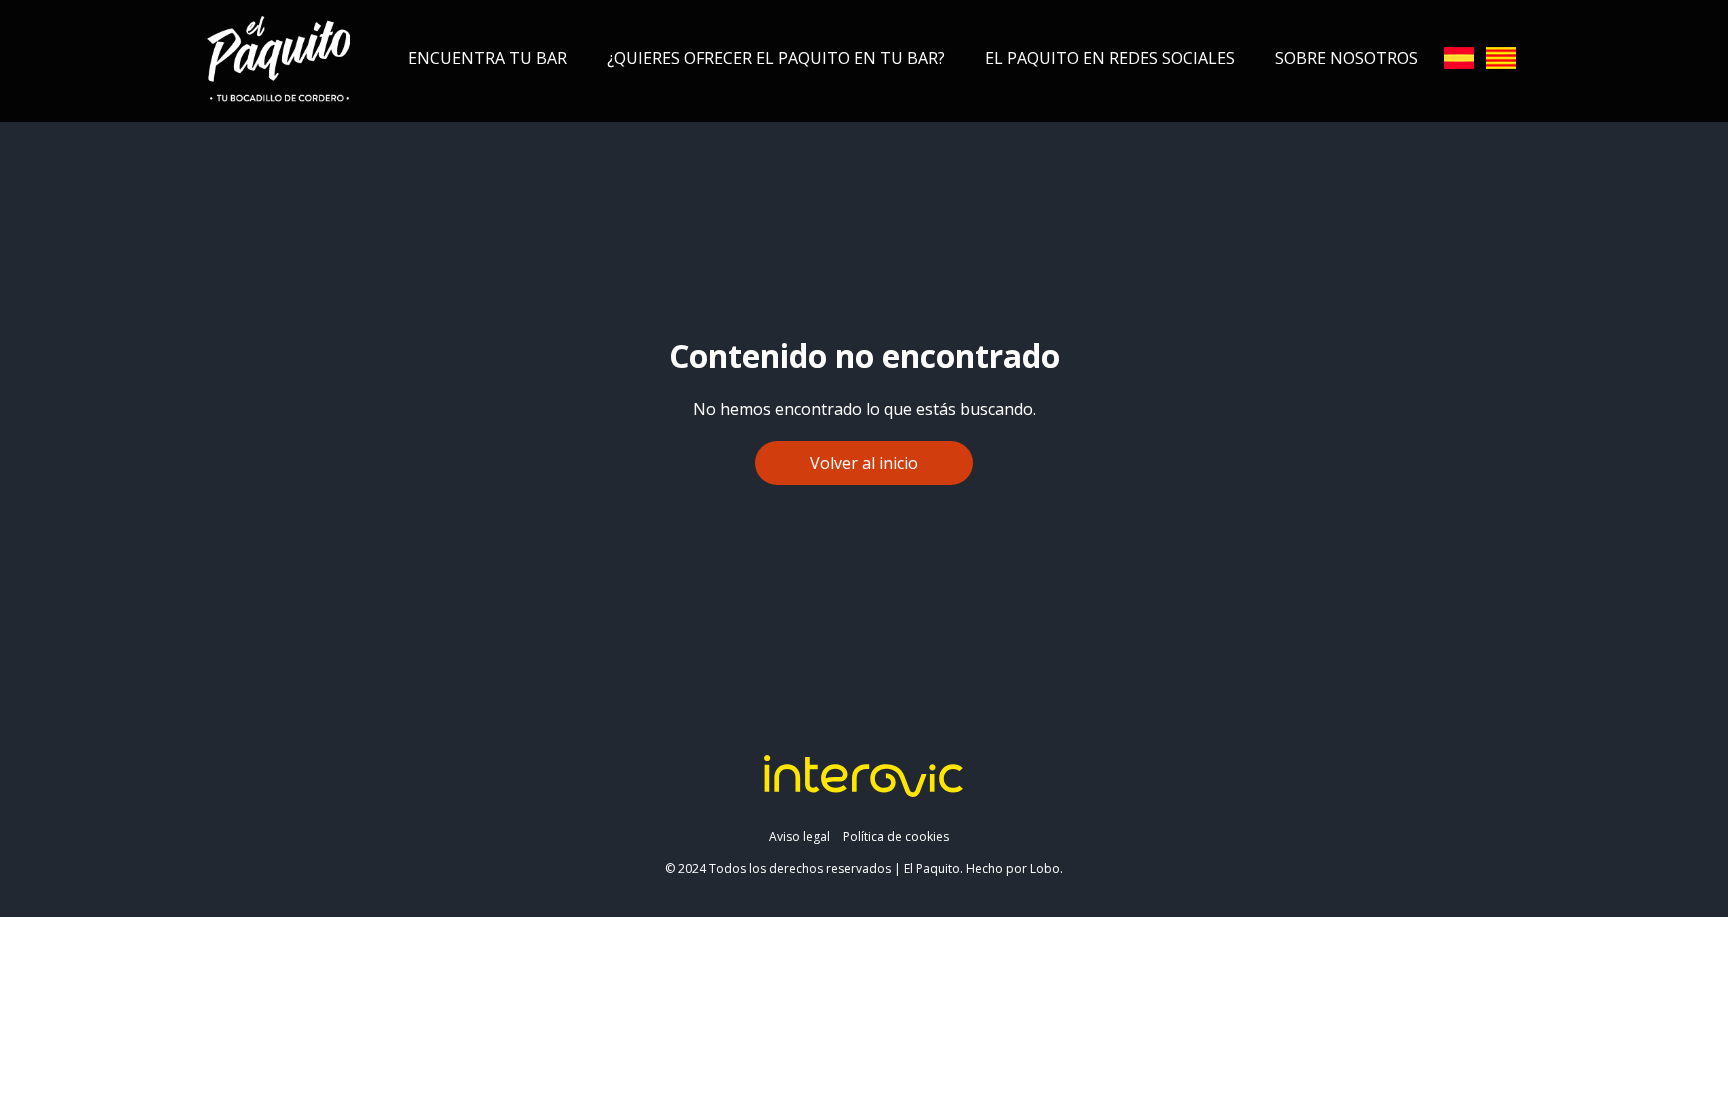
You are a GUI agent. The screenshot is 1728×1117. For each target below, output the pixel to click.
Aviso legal (799, 836)
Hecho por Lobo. (1014, 868)
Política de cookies (896, 836)
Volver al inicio (864, 463)
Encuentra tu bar (487, 58)
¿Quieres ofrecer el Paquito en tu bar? (776, 58)
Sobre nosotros (1346, 58)
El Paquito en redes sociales (1110, 58)
